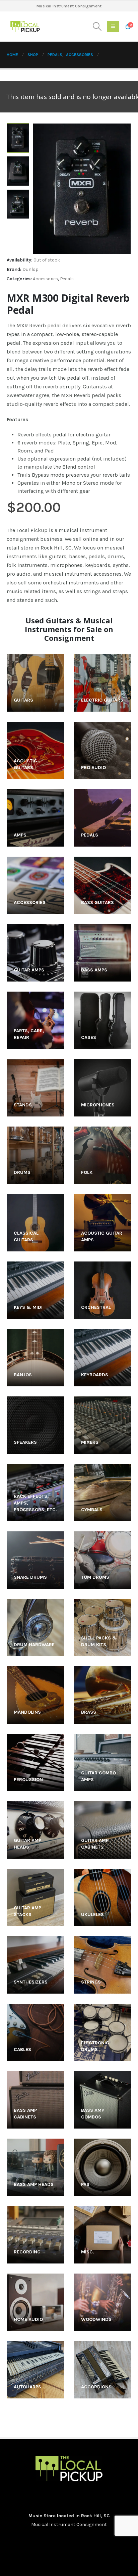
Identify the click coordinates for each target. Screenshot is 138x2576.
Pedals (67, 279)
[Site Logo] (25, 27)
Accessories (45, 279)
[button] (97, 27)
